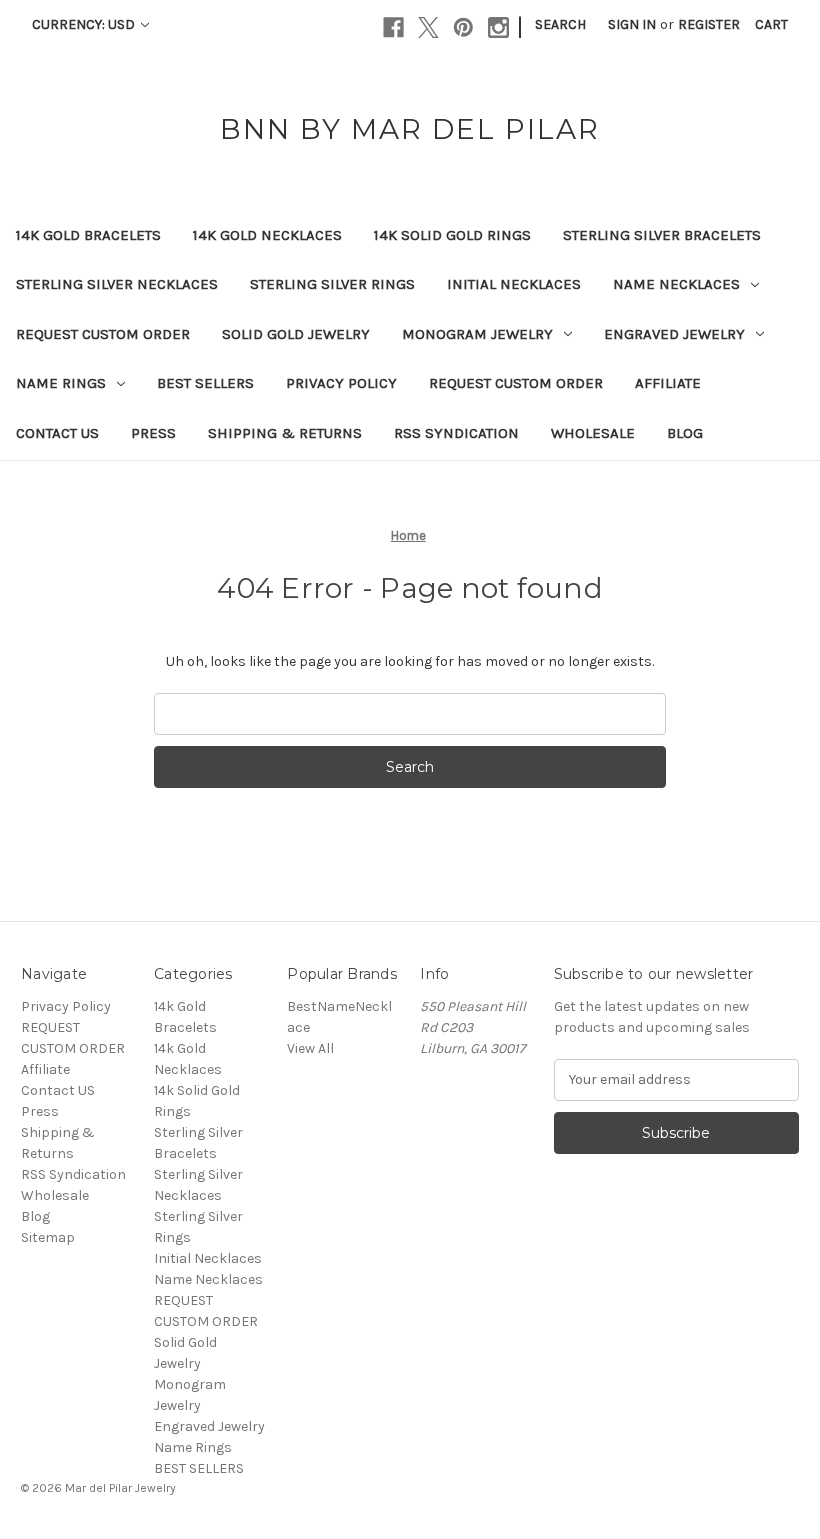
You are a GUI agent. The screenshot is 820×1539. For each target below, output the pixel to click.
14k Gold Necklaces (267, 235)
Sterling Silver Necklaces (117, 284)
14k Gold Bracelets (88, 235)
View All (310, 1048)
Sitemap (48, 1237)
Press (153, 433)
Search (560, 24)
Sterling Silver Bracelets (662, 235)
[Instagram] (498, 27)
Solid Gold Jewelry (296, 334)
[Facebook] (393, 27)
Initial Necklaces (514, 284)
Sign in (632, 24)
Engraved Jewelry (674, 334)
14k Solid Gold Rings (452, 235)
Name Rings (61, 383)
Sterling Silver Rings (332, 284)
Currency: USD (85, 24)
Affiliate (668, 383)
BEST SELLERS (205, 383)
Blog (685, 433)
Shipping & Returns (285, 433)
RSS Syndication (456, 433)
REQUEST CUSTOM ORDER (103, 334)
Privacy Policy (341, 383)
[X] (428, 27)
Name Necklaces (676, 284)
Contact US (57, 433)
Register (709, 24)
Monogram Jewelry (477, 334)
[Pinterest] (463, 27)
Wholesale (593, 433)
